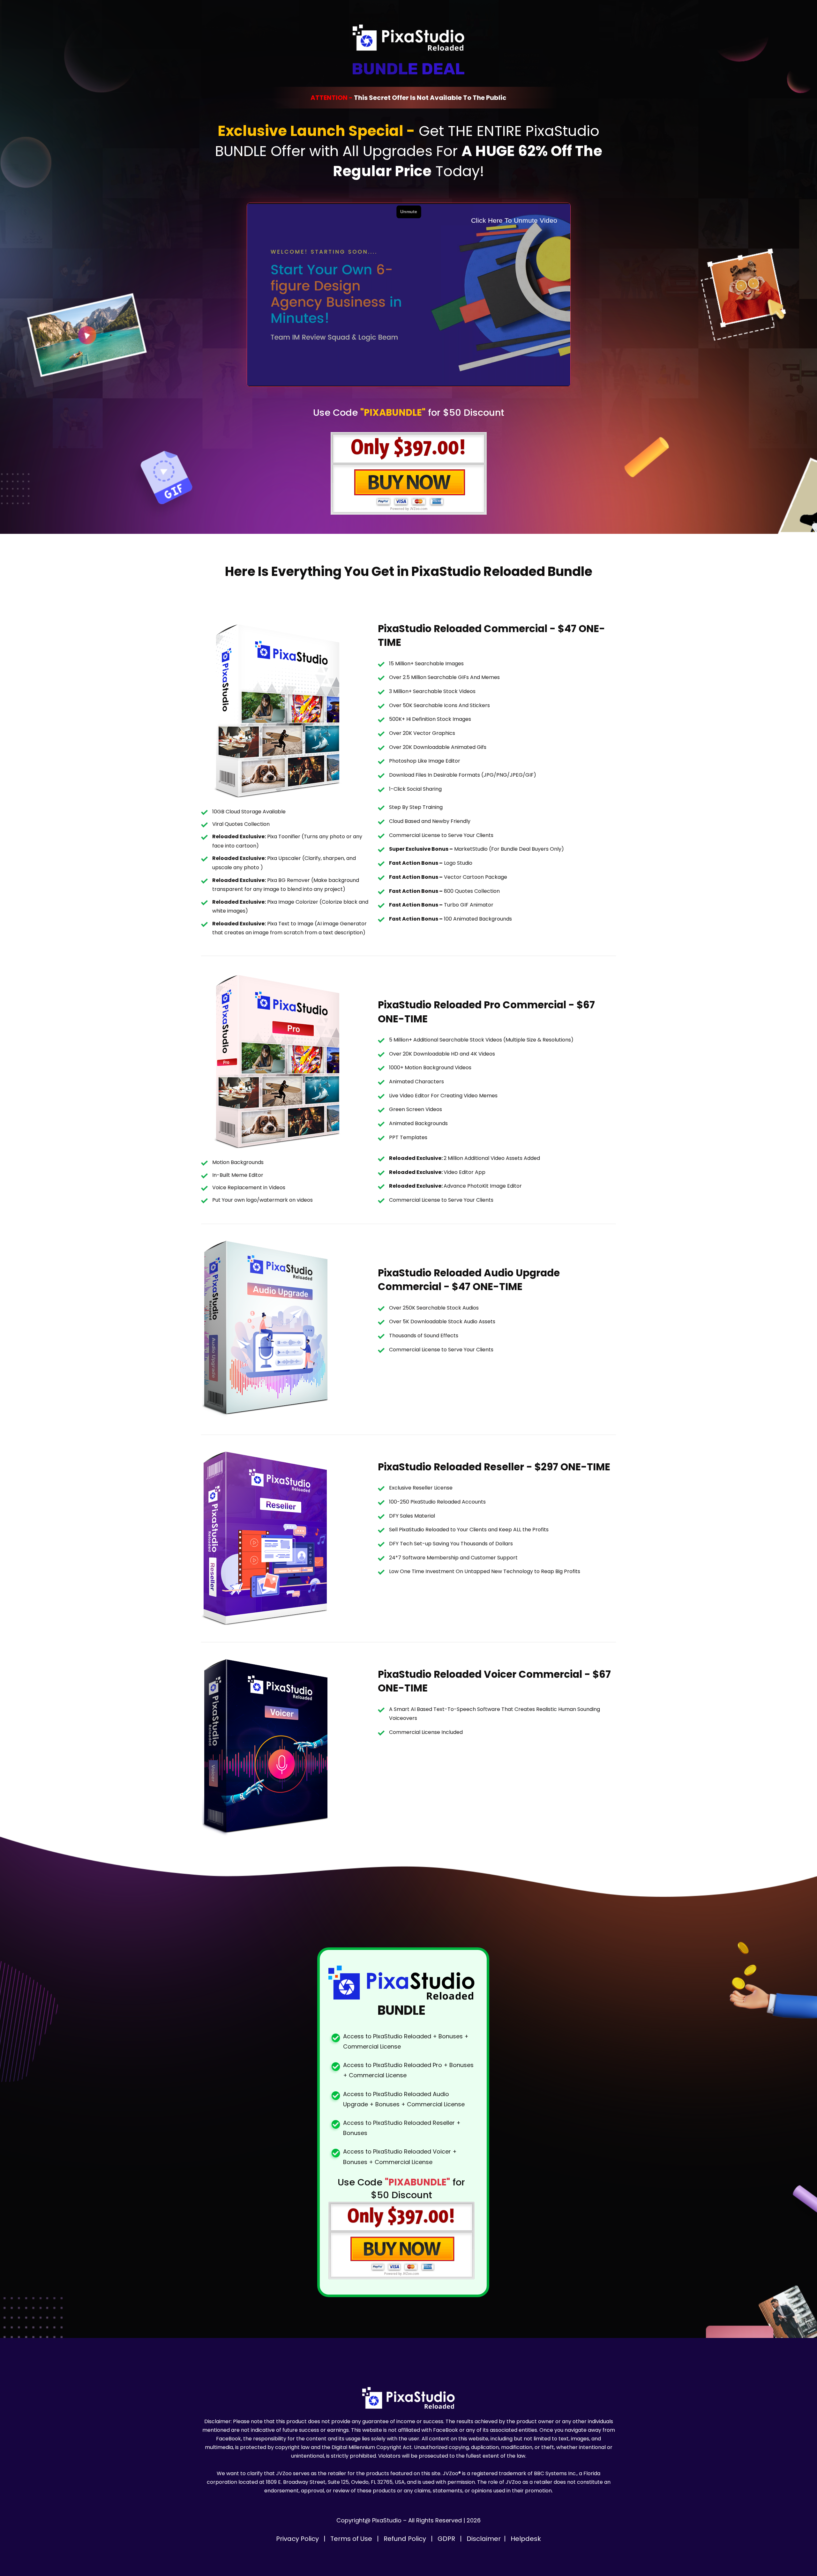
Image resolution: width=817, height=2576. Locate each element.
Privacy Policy (298, 2539)
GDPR (447, 2539)
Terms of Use (352, 2539)
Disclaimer (484, 2539)
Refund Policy (406, 2539)
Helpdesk (526, 2539)
